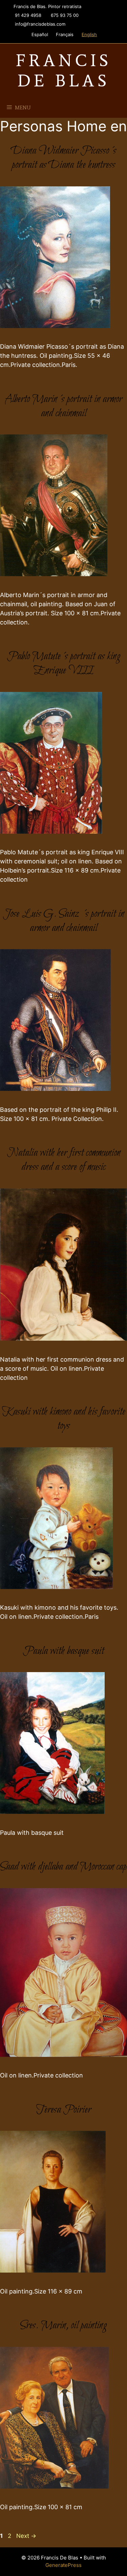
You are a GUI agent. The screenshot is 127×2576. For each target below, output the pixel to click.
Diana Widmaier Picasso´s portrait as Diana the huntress (64, 158)
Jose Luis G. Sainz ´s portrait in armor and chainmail (64, 921)
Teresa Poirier (63, 2110)
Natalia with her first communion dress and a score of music (64, 1160)
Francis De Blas (64, 70)
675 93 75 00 (65, 15)
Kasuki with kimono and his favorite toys (64, 1419)
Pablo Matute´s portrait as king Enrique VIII (64, 664)
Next (26, 2536)
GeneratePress (63, 2565)
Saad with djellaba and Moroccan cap (63, 1867)
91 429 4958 (28, 15)
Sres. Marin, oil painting (63, 2326)
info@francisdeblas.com (40, 24)
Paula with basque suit (63, 1651)
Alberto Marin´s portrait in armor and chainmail (64, 406)
